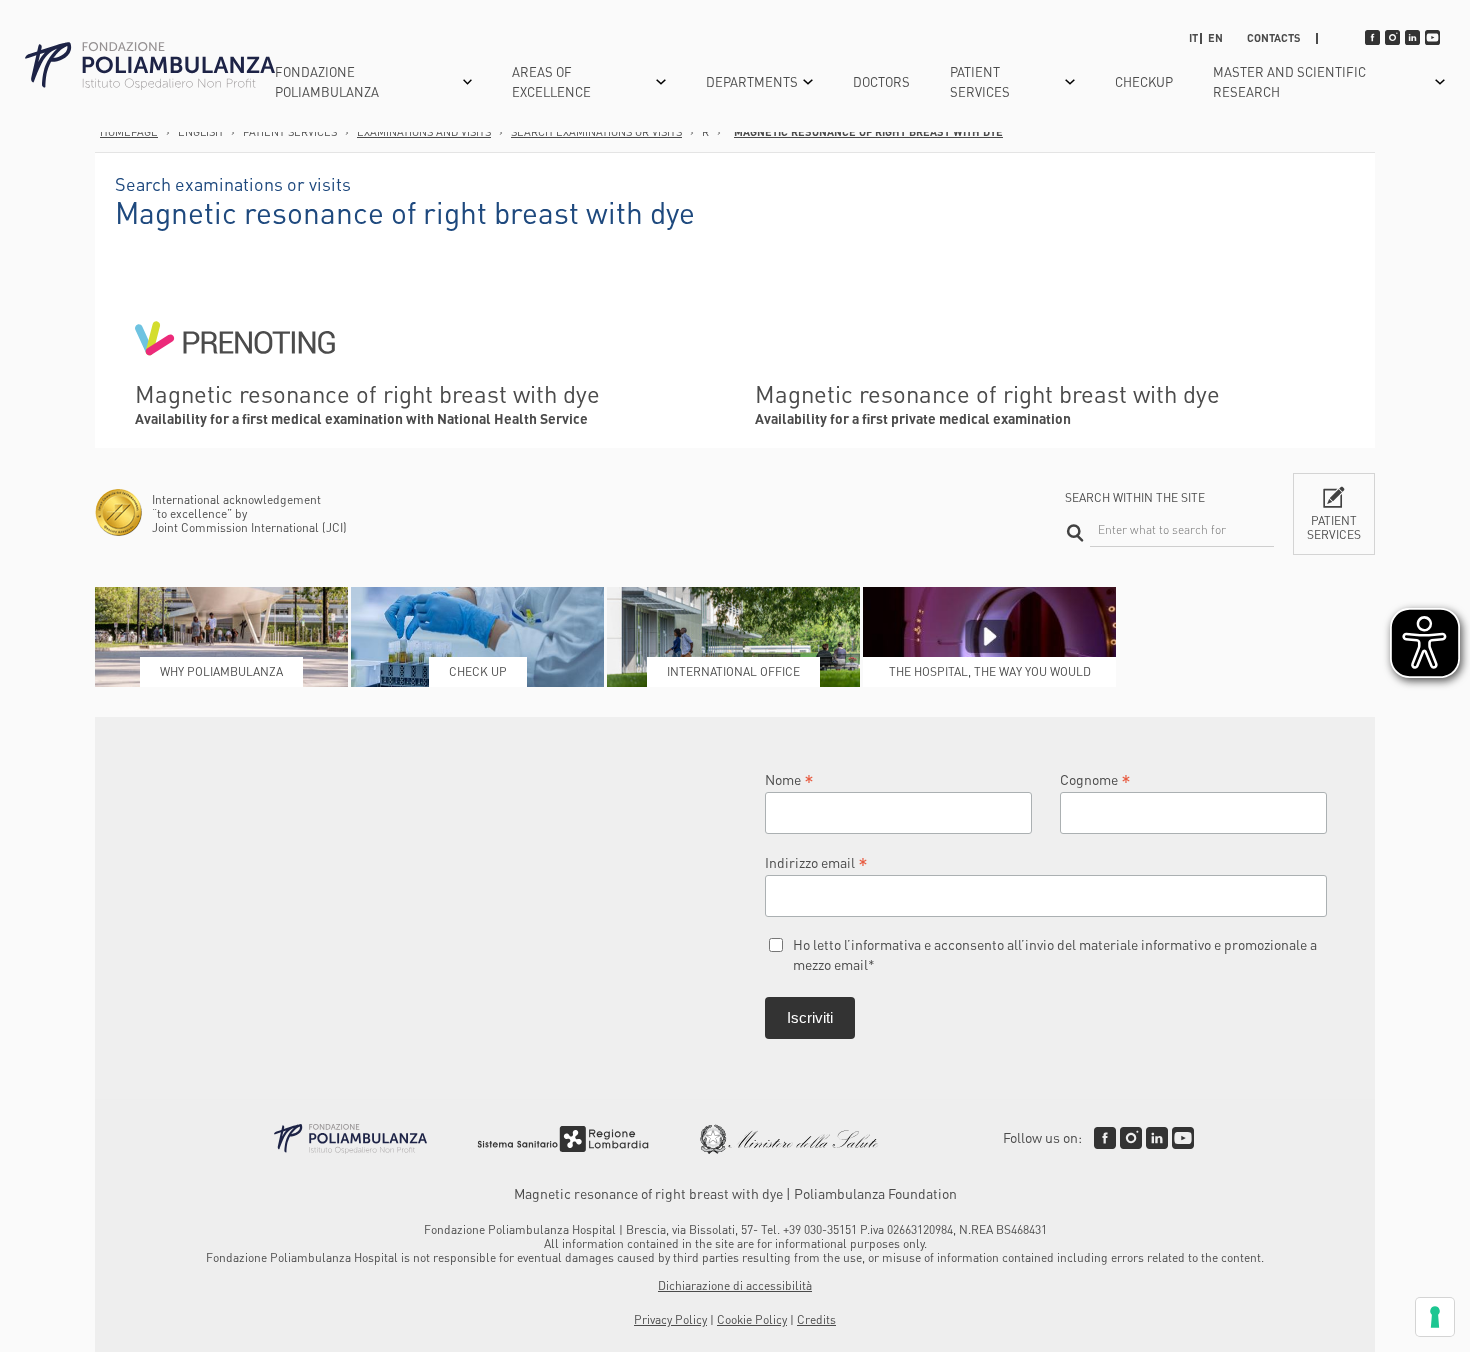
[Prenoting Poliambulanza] (235, 370)
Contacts (1274, 38)
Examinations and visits (424, 132)
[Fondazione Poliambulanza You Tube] (1183, 1138)
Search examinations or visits (596, 132)
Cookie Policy (752, 1319)
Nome (789, 778)
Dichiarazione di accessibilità (735, 1285)
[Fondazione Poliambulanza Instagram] (1131, 1138)
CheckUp (1144, 81)
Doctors (881, 81)
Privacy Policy (670, 1319)
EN (1215, 38)
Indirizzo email (816, 861)
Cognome (1095, 778)
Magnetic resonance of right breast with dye (868, 132)
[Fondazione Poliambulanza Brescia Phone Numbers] (150, 66)
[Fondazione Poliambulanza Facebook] (1105, 1138)
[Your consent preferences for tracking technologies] (1435, 1317)
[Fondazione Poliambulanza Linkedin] (1157, 1138)
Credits (816, 1319)
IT (1193, 38)
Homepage (129, 132)
